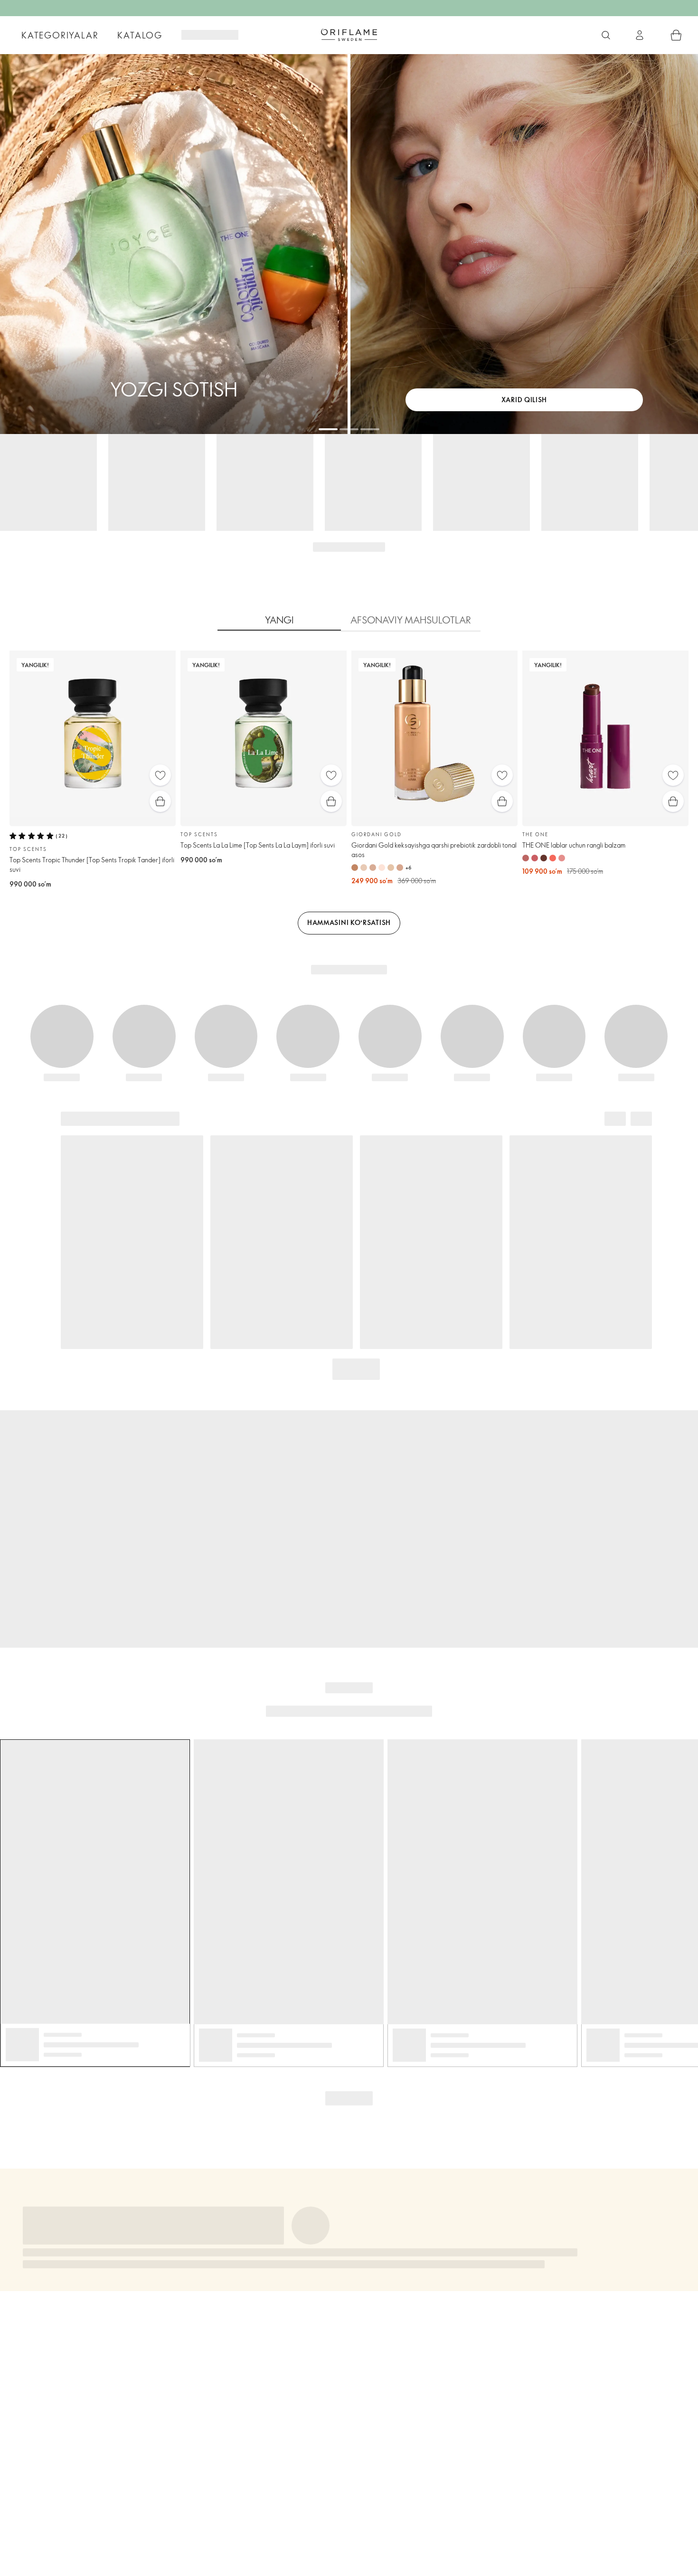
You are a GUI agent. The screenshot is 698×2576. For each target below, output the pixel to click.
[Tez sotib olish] (160, 801)
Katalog (140, 35)
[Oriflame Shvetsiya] (349, 35)
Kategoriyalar (60, 35)
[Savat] (676, 35)
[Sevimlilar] (160, 775)
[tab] (279, 620)
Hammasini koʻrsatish (349, 922)
